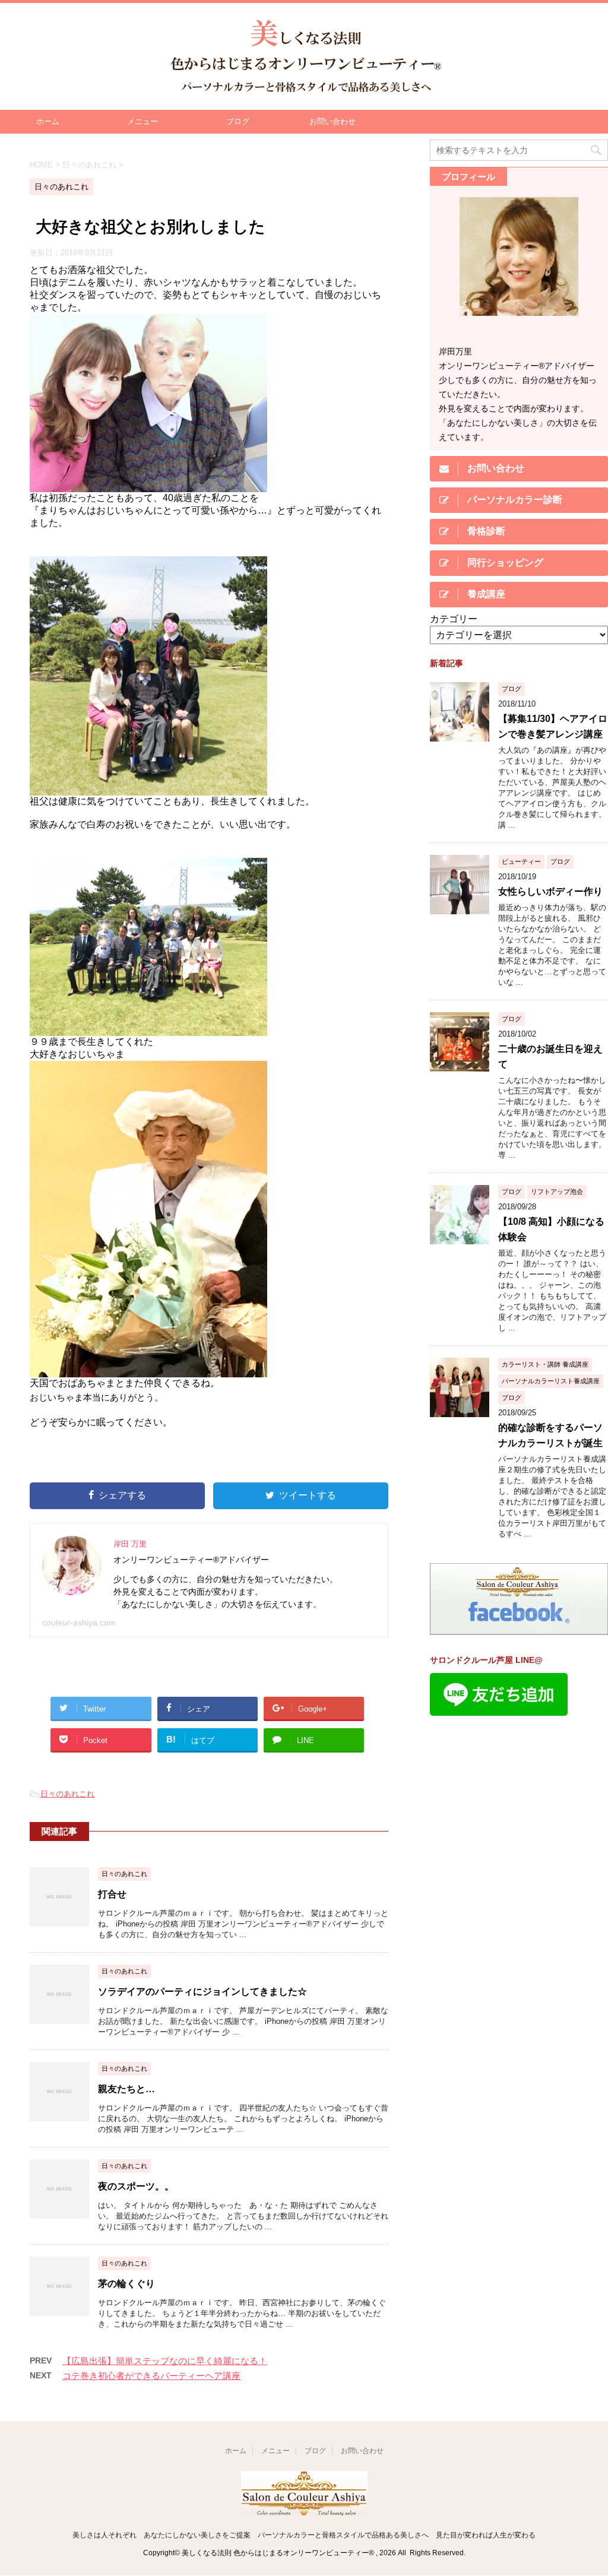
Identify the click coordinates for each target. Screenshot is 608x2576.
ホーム (48, 121)
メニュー (142, 121)
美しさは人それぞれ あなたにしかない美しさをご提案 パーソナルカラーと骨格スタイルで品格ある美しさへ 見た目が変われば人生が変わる (304, 2535)
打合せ (112, 1894)
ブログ (238, 121)
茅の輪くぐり (126, 2284)
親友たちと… (126, 2089)
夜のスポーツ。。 (136, 2186)
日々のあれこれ (67, 1794)
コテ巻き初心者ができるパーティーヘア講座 (151, 2376)
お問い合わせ (332, 121)
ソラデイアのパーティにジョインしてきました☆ (202, 1992)
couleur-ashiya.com (79, 1623)
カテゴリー (454, 619)
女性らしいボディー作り (550, 891)
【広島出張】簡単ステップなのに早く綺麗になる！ (165, 2361)
